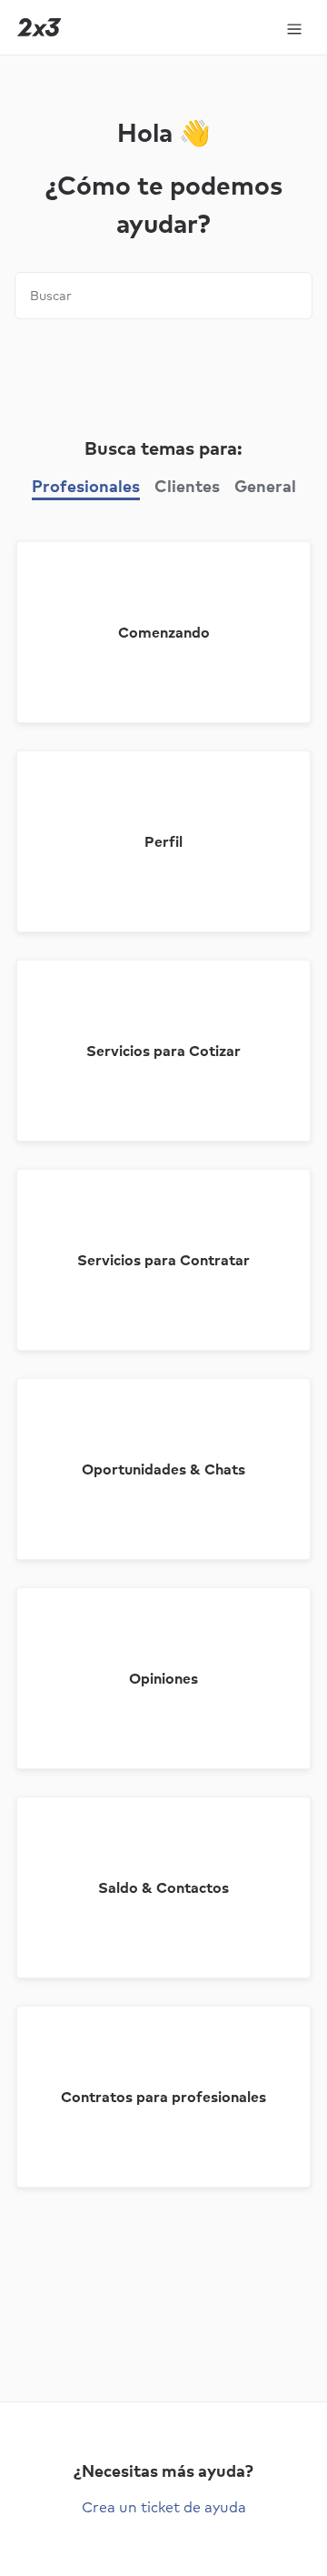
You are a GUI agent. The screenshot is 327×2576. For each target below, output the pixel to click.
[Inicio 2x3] (39, 27)
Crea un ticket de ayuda (164, 2507)
